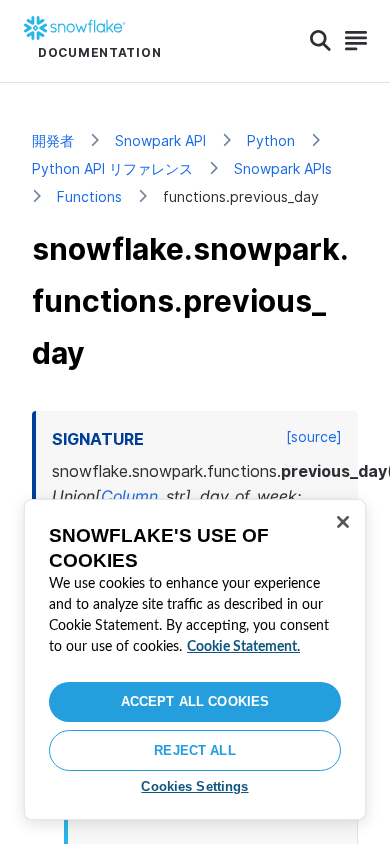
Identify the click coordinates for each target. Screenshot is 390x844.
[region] (195, 659)
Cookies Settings (194, 786)
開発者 (53, 140)
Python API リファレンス (112, 168)
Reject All (194, 750)
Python (271, 140)
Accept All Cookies (195, 701)
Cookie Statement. (243, 647)
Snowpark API (160, 140)
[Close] (343, 522)
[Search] (320, 41)
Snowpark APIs (283, 168)
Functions (89, 196)
